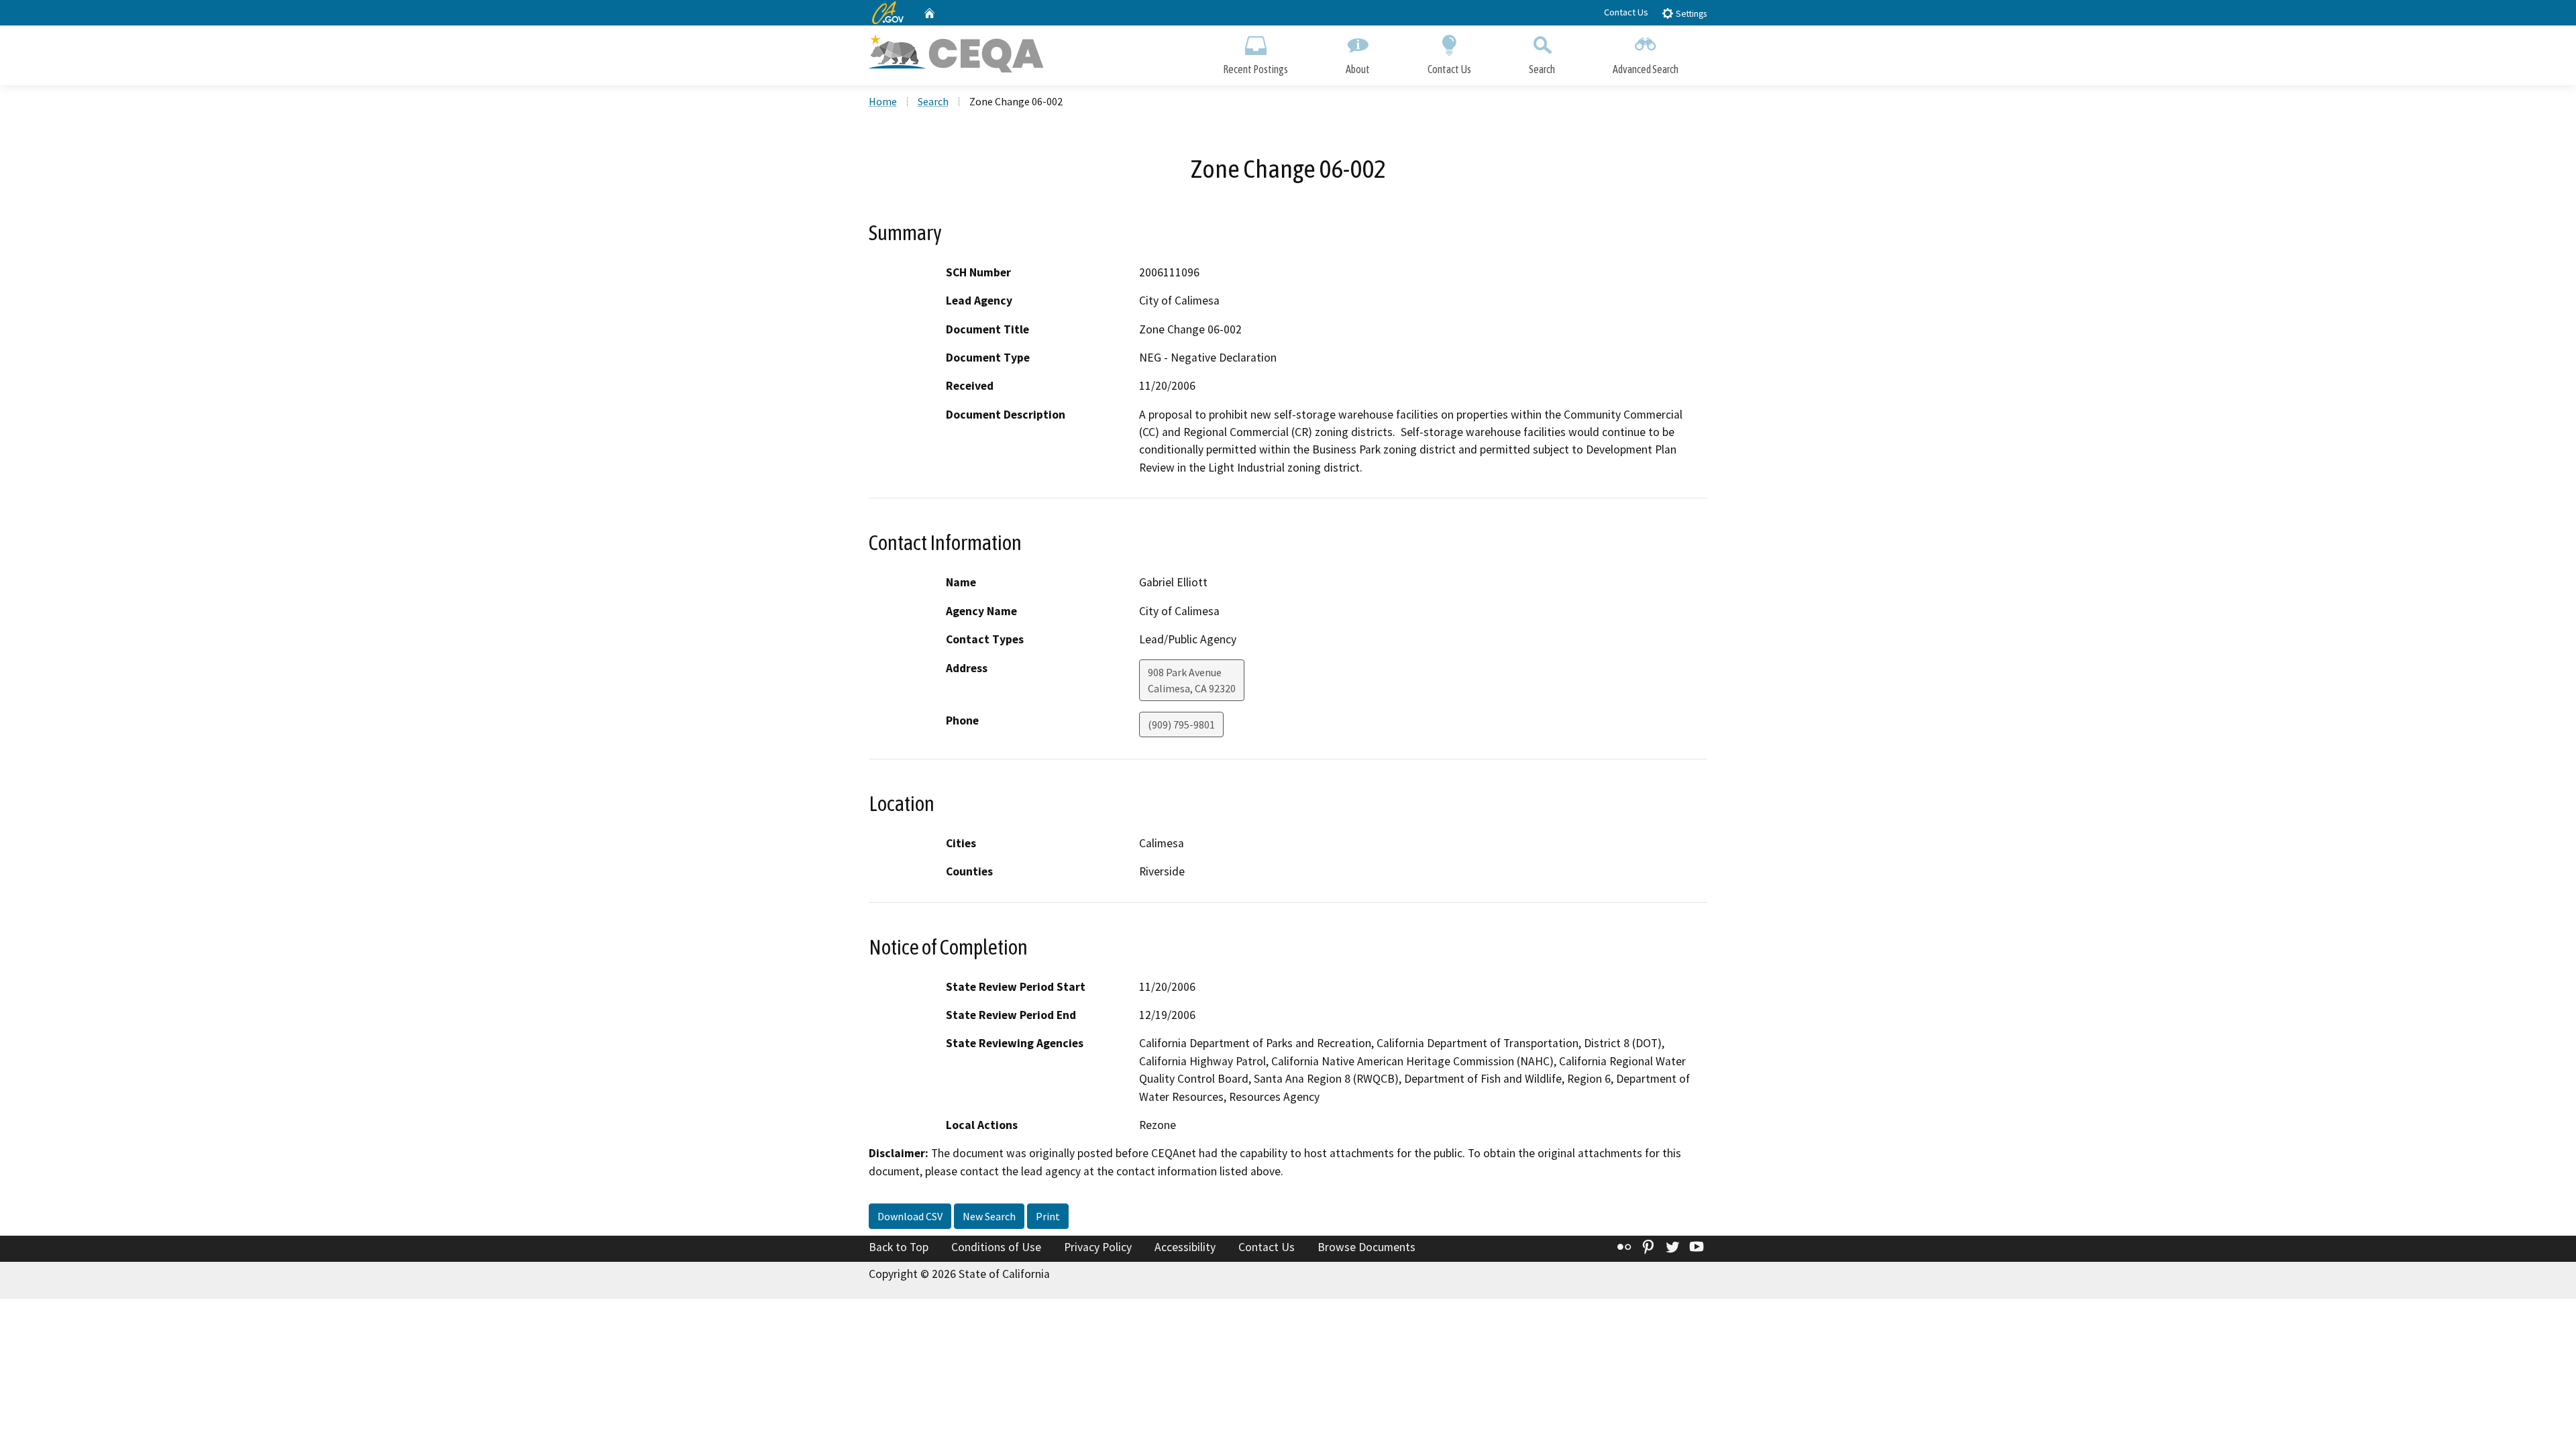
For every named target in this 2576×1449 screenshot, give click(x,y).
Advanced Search (1646, 69)
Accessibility (1185, 1247)
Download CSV (910, 1216)
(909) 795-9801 (1181, 724)
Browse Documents (1366, 1247)
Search (1542, 69)
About (1358, 69)
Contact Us (1626, 12)
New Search (989, 1216)
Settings (1690, 14)
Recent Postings (1255, 69)
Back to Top (899, 1247)
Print (1048, 1216)
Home (883, 101)
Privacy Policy (1098, 1247)
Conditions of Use (996, 1247)
